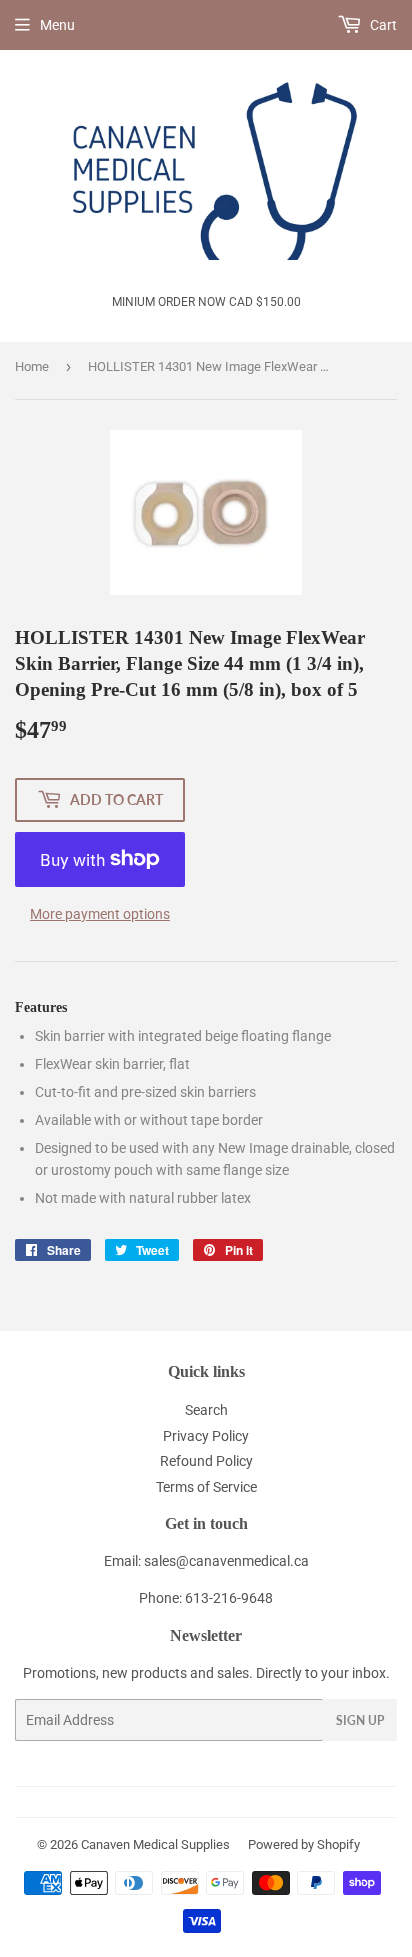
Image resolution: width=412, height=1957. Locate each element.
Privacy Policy (206, 1436)
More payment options (100, 914)
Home (32, 366)
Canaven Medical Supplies (155, 1844)
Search (206, 1410)
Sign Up (360, 1720)
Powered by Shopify (304, 1844)
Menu (57, 25)
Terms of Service (206, 1487)
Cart (382, 25)
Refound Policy (206, 1461)
